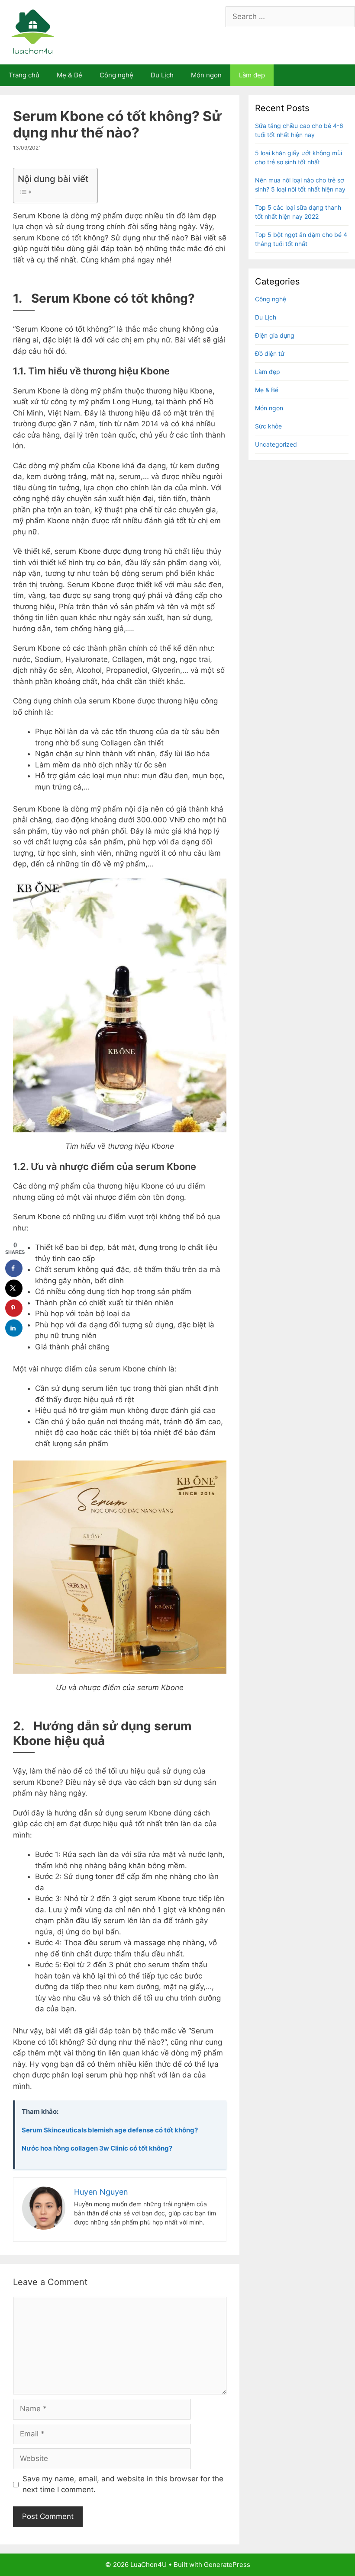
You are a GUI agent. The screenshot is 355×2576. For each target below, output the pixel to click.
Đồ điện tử (270, 353)
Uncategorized (276, 444)
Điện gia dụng (275, 335)
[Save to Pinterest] (14, 1308)
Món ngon (206, 75)
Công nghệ (116, 75)
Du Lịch (162, 75)
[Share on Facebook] (14, 1268)
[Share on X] (14, 1288)
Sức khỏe (268, 426)
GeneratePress (227, 2565)
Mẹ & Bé (69, 75)
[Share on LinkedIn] (14, 1328)
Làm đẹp (252, 75)
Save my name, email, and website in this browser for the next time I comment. (123, 2484)
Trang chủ (24, 75)
